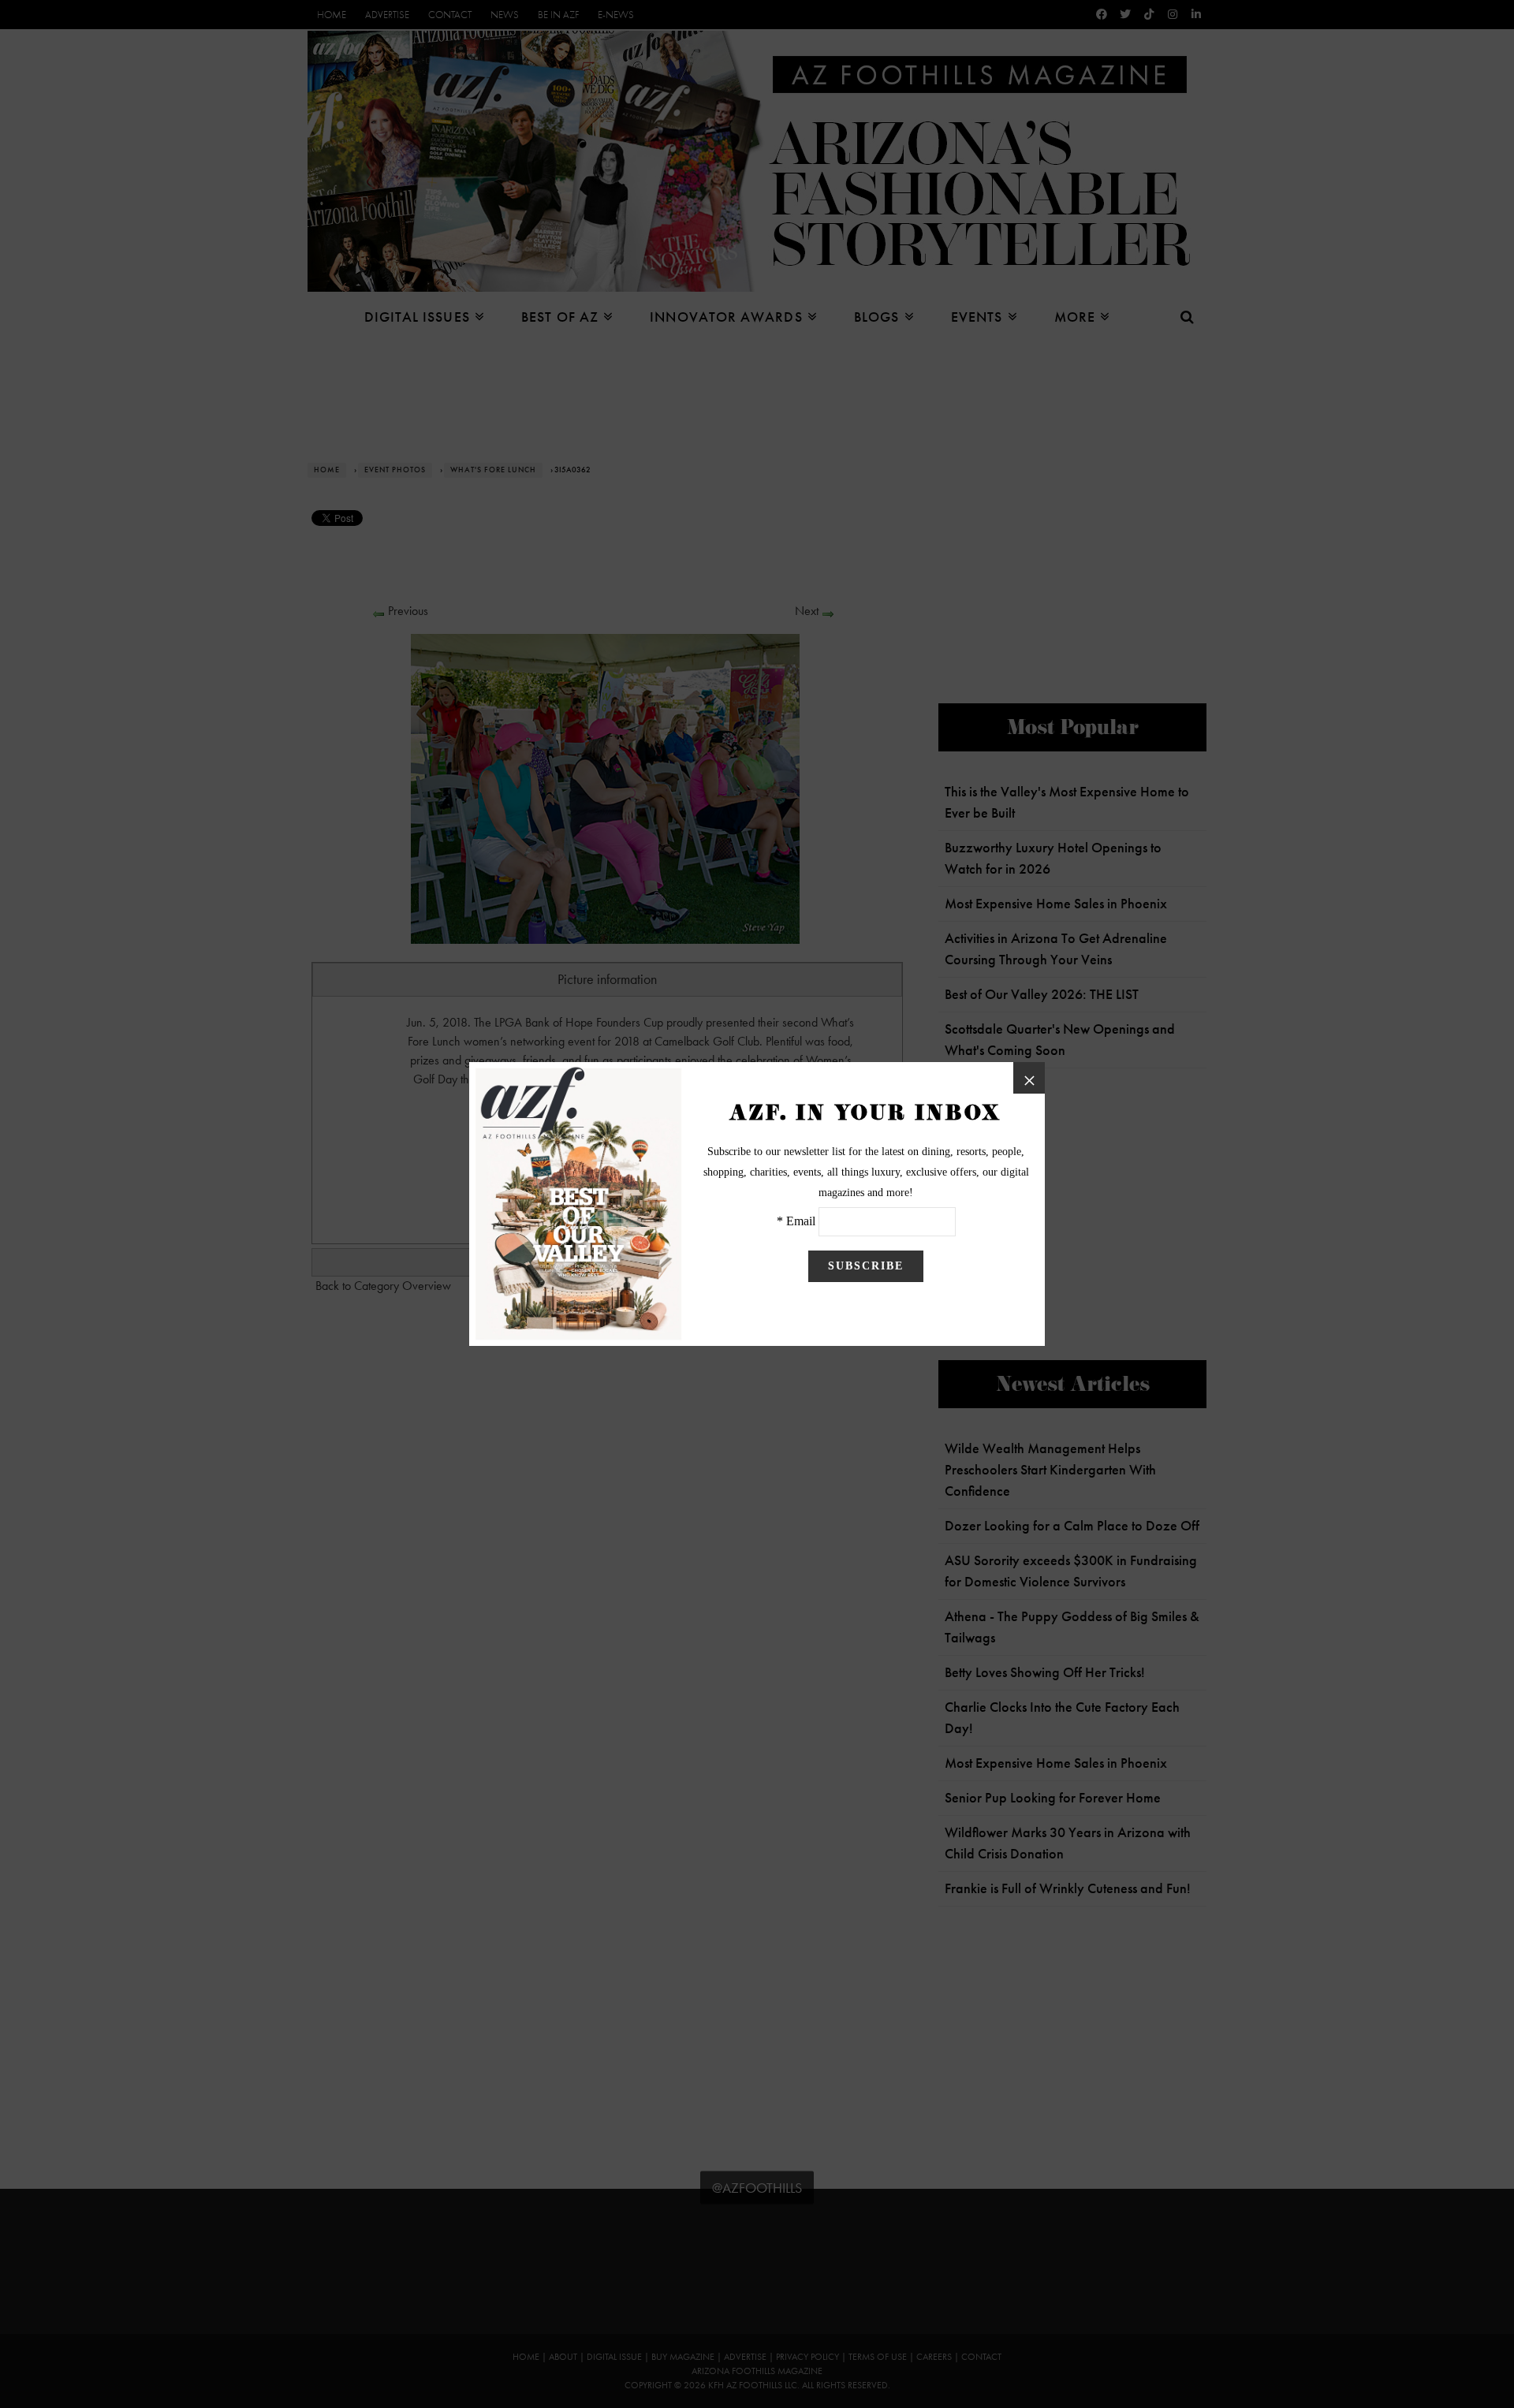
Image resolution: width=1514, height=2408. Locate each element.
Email (801, 1221)
